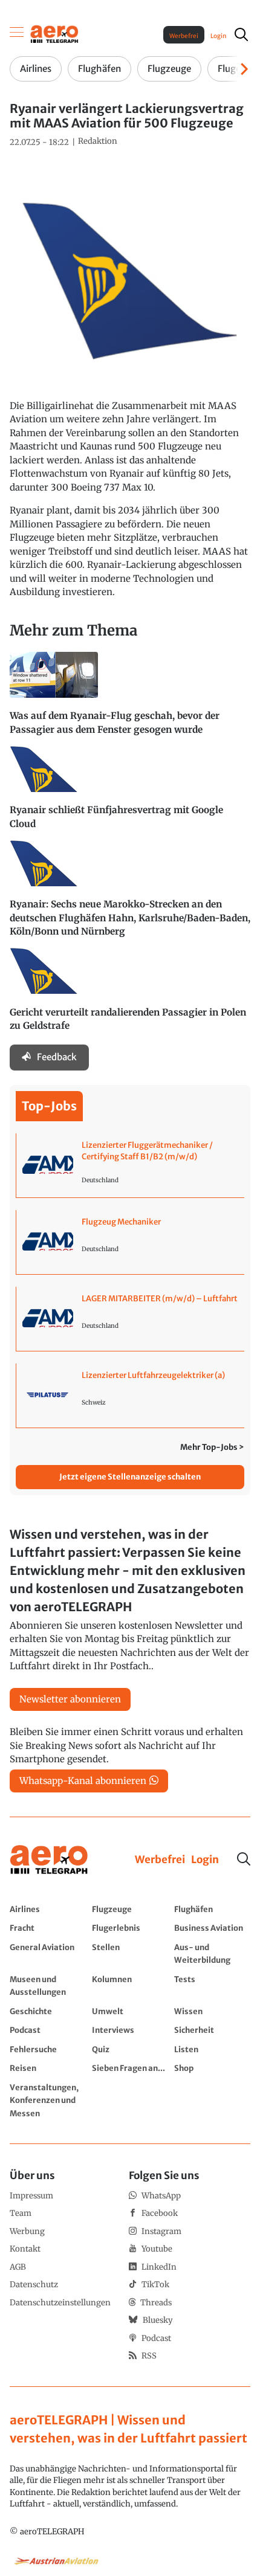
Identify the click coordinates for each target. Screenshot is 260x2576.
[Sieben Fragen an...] (130, 2068)
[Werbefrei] (160, 1860)
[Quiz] (130, 2049)
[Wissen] (212, 2011)
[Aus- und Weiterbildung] (212, 1953)
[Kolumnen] (130, 1985)
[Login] (205, 1860)
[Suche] (244, 1859)
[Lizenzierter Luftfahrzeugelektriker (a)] (130, 1396)
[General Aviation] (48, 1953)
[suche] (241, 34)
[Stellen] (130, 1953)
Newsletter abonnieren (70, 1699)
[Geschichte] (48, 2011)
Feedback (57, 1057)
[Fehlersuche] (48, 2049)
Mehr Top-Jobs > (212, 1447)
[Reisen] (48, 2068)
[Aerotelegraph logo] (54, 34)
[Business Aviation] (212, 1928)
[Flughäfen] (212, 1909)
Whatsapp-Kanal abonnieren (83, 1781)
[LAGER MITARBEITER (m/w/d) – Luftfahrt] (130, 1319)
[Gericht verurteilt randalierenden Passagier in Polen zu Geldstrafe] (130, 995)
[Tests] (212, 1985)
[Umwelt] (130, 2011)
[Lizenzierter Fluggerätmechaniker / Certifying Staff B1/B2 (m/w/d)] (130, 1165)
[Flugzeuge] (130, 1909)
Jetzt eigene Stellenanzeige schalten (130, 1477)
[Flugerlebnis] (130, 1928)
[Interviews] (130, 2030)
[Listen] (212, 2049)
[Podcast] (48, 2030)
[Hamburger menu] (17, 34)
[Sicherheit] (212, 2030)
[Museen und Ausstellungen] (48, 1985)
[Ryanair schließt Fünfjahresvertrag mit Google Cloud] (130, 793)
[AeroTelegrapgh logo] (49, 1860)
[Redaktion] (98, 141)
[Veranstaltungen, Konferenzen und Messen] (48, 2100)
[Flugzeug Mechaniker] (130, 1242)
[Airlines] (48, 1909)
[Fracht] (48, 1928)
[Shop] (212, 2068)
